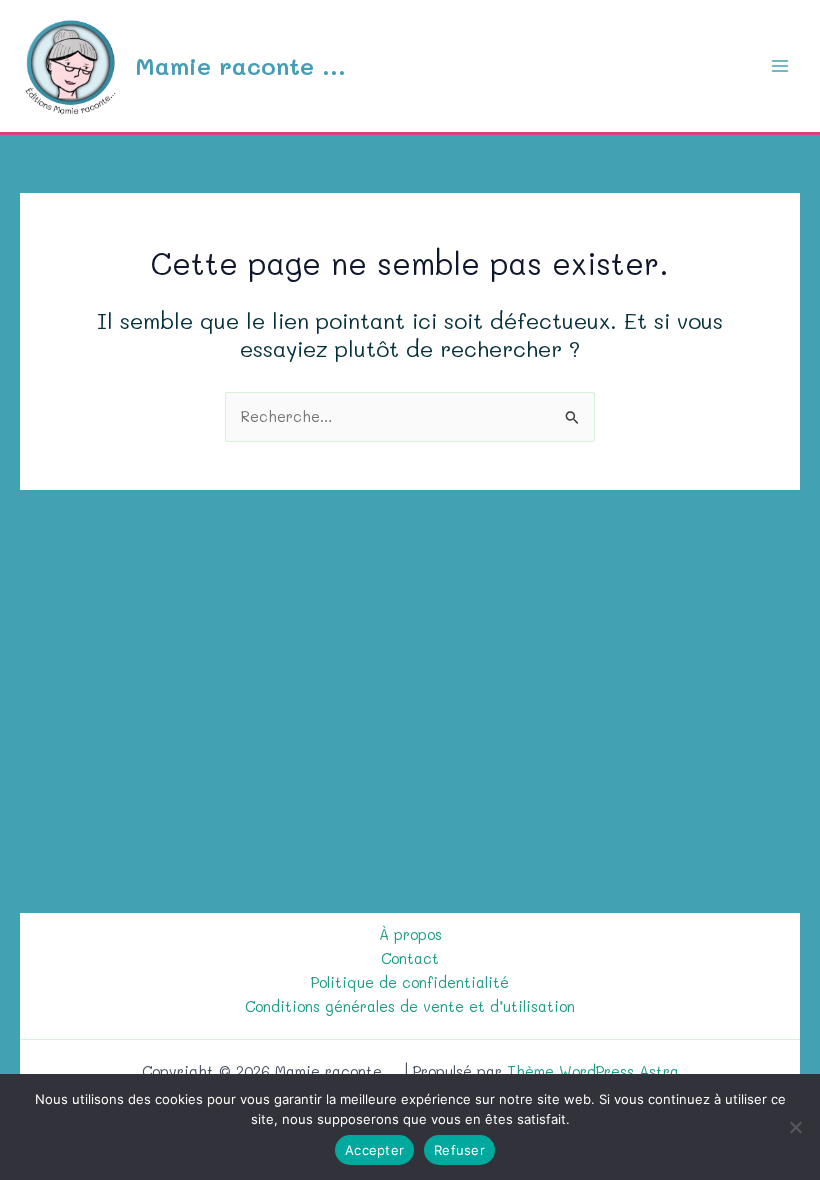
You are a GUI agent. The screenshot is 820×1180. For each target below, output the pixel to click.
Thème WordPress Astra (593, 1071)
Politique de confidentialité (410, 982)
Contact (410, 958)
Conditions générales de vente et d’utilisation (410, 1006)
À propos (410, 934)
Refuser (459, 1150)
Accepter (374, 1150)
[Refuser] (795, 1127)
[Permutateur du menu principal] (780, 66)
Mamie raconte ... (240, 65)
